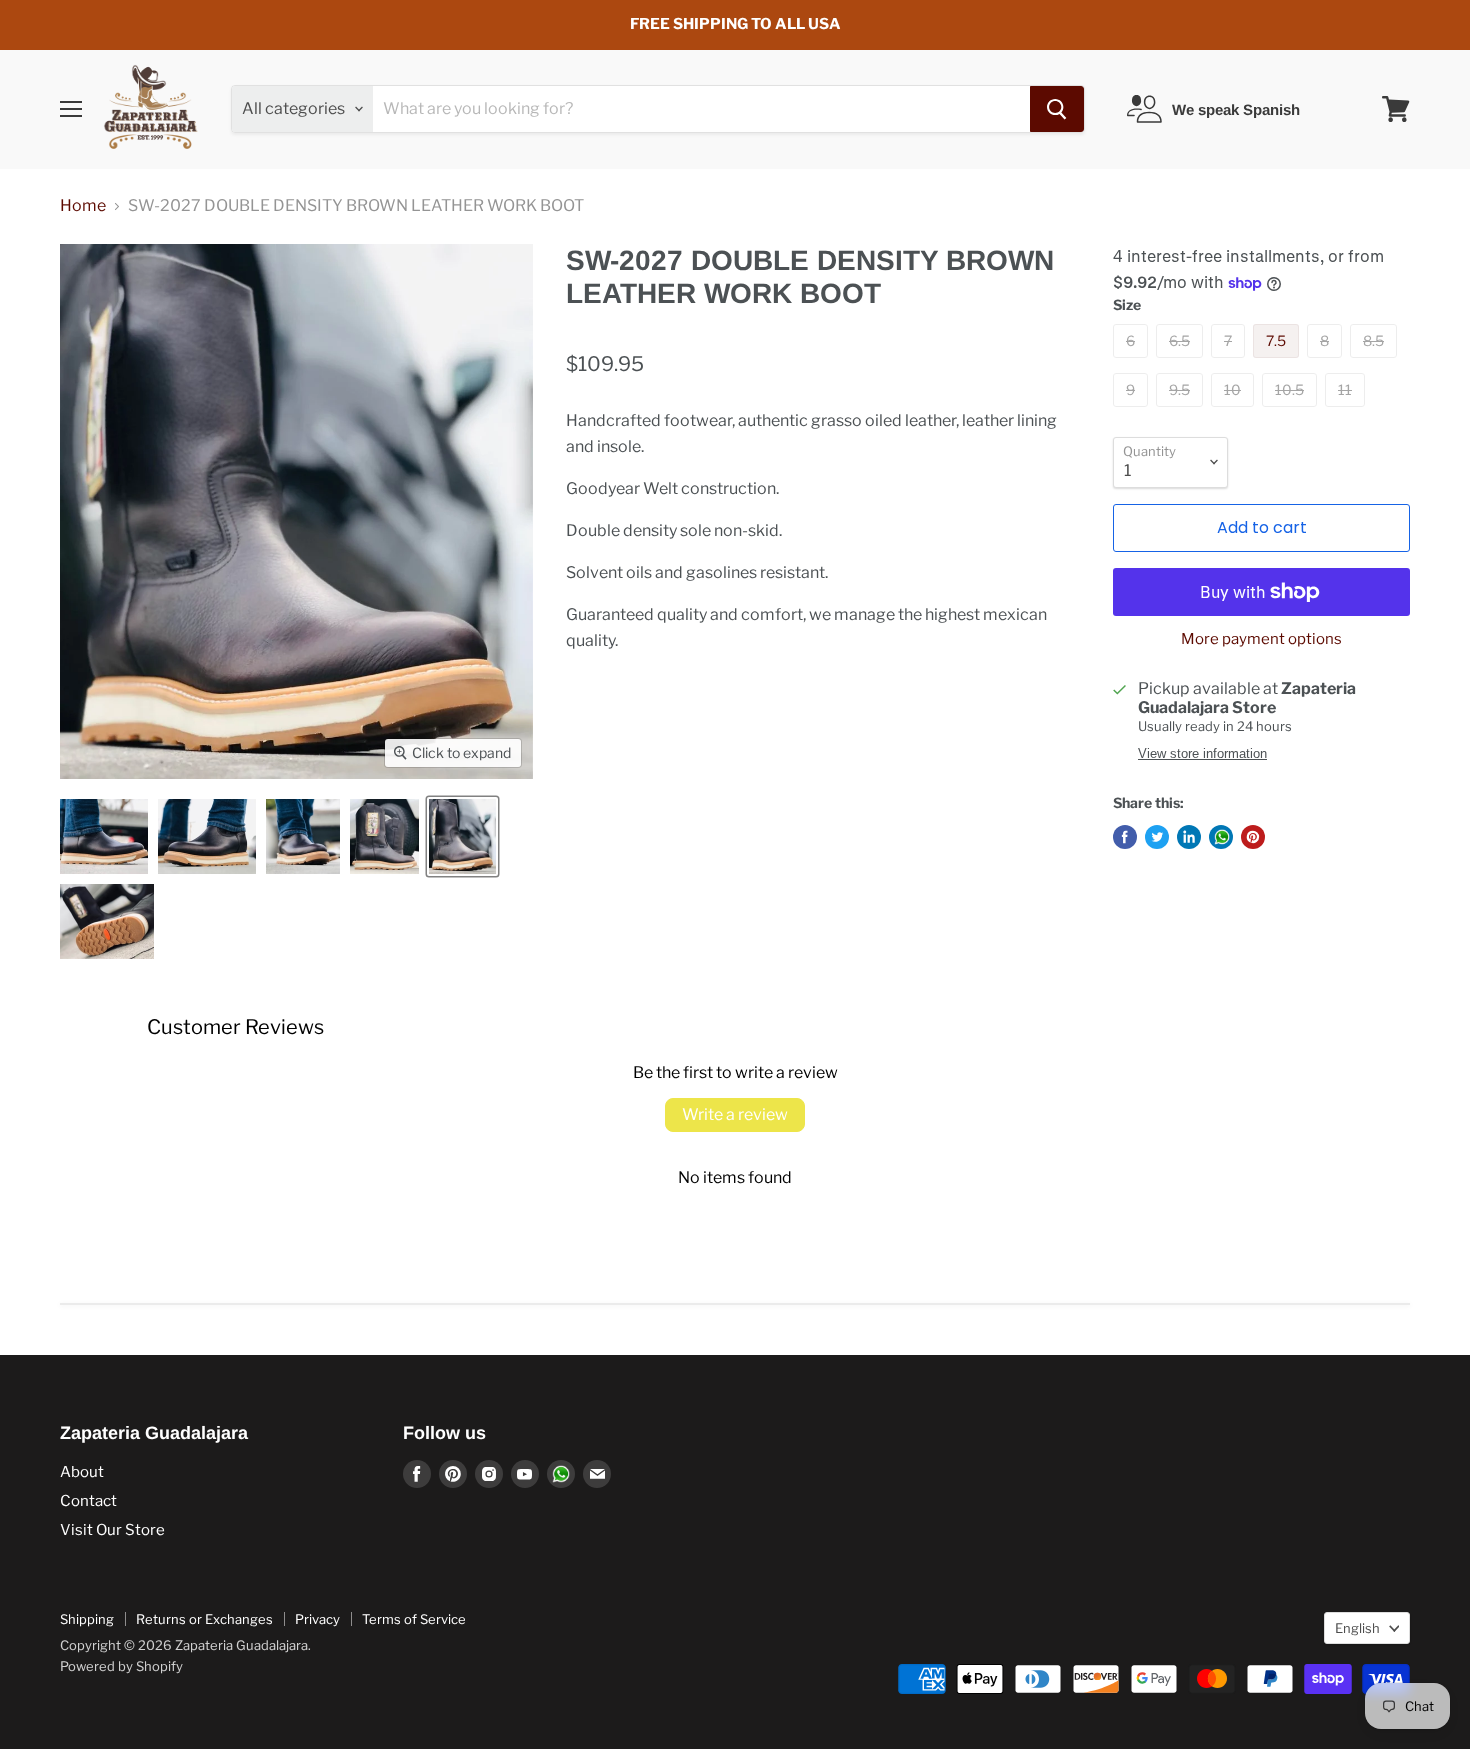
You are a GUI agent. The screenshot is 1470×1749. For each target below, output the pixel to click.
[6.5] (1182, 362)
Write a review (735, 1114)
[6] (1133, 362)
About (82, 1472)
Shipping (87, 1619)
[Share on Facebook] (1125, 837)
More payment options (1261, 639)
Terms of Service (414, 1619)
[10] (1235, 411)
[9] (1133, 411)
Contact (88, 1501)
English (1357, 1628)
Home (83, 206)
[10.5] (1292, 411)
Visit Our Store (112, 1530)
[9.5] (1182, 411)
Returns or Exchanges (204, 1619)
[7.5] (1278, 362)
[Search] (1057, 109)
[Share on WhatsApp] (1221, 837)
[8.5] (1376, 362)
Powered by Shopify (121, 1666)
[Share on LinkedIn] (1189, 837)
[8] (1327, 362)
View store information (1202, 754)
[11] (1347, 411)
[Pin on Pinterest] (1253, 837)
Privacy (317, 1619)
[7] (1230, 362)
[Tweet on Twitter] (1157, 837)
